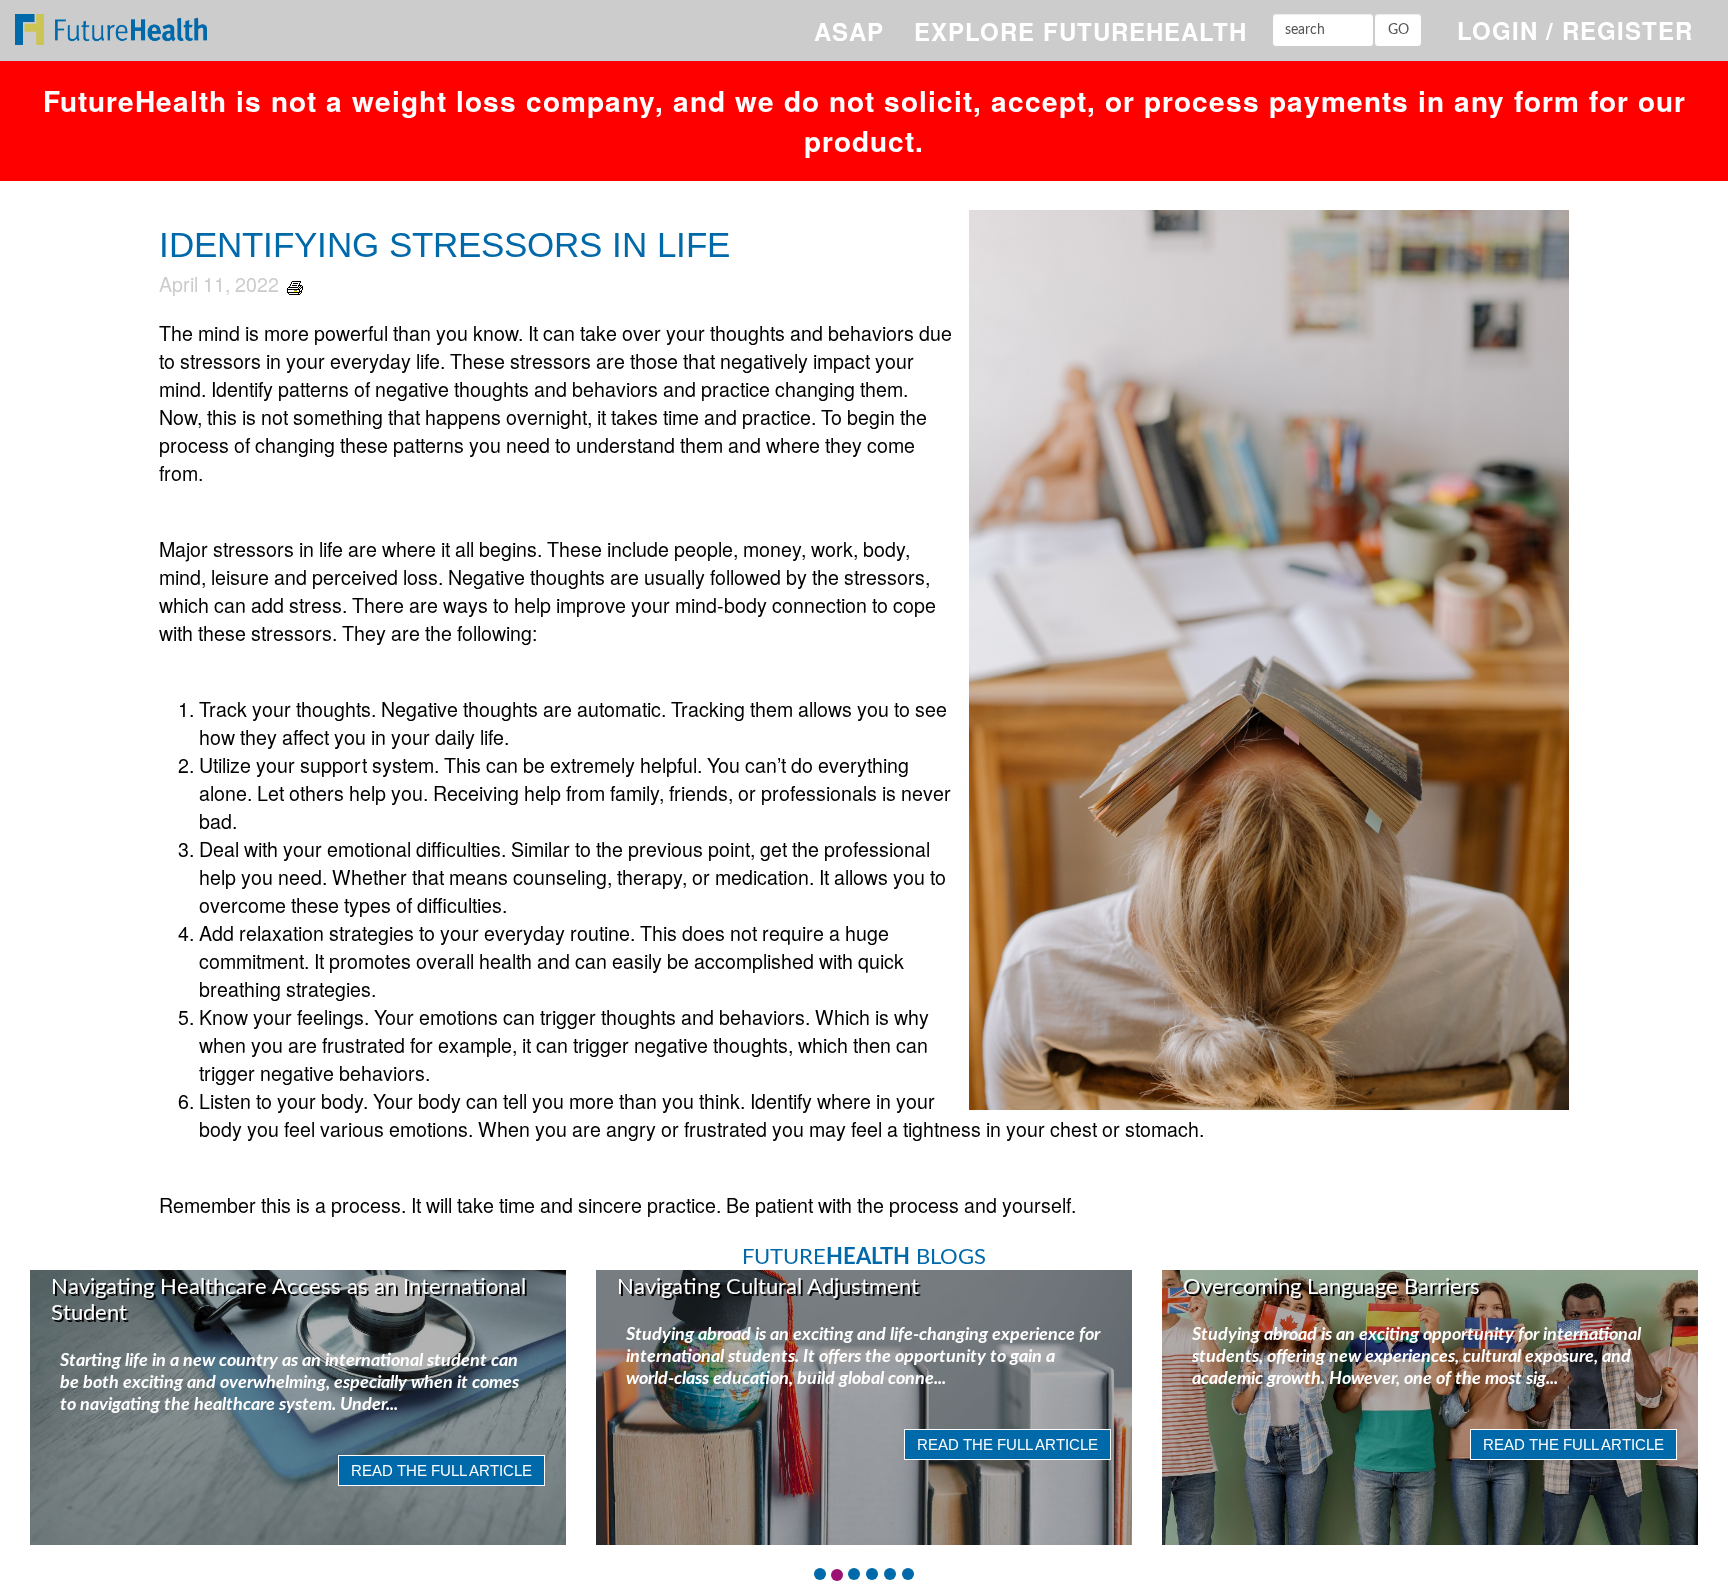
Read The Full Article (441, 1470)
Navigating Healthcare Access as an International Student (288, 1300)
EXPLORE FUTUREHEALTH (1080, 31)
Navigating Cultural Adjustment (768, 1287)
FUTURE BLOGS (864, 1257)
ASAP (849, 31)
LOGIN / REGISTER (1575, 30)
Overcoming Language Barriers (1331, 1287)
